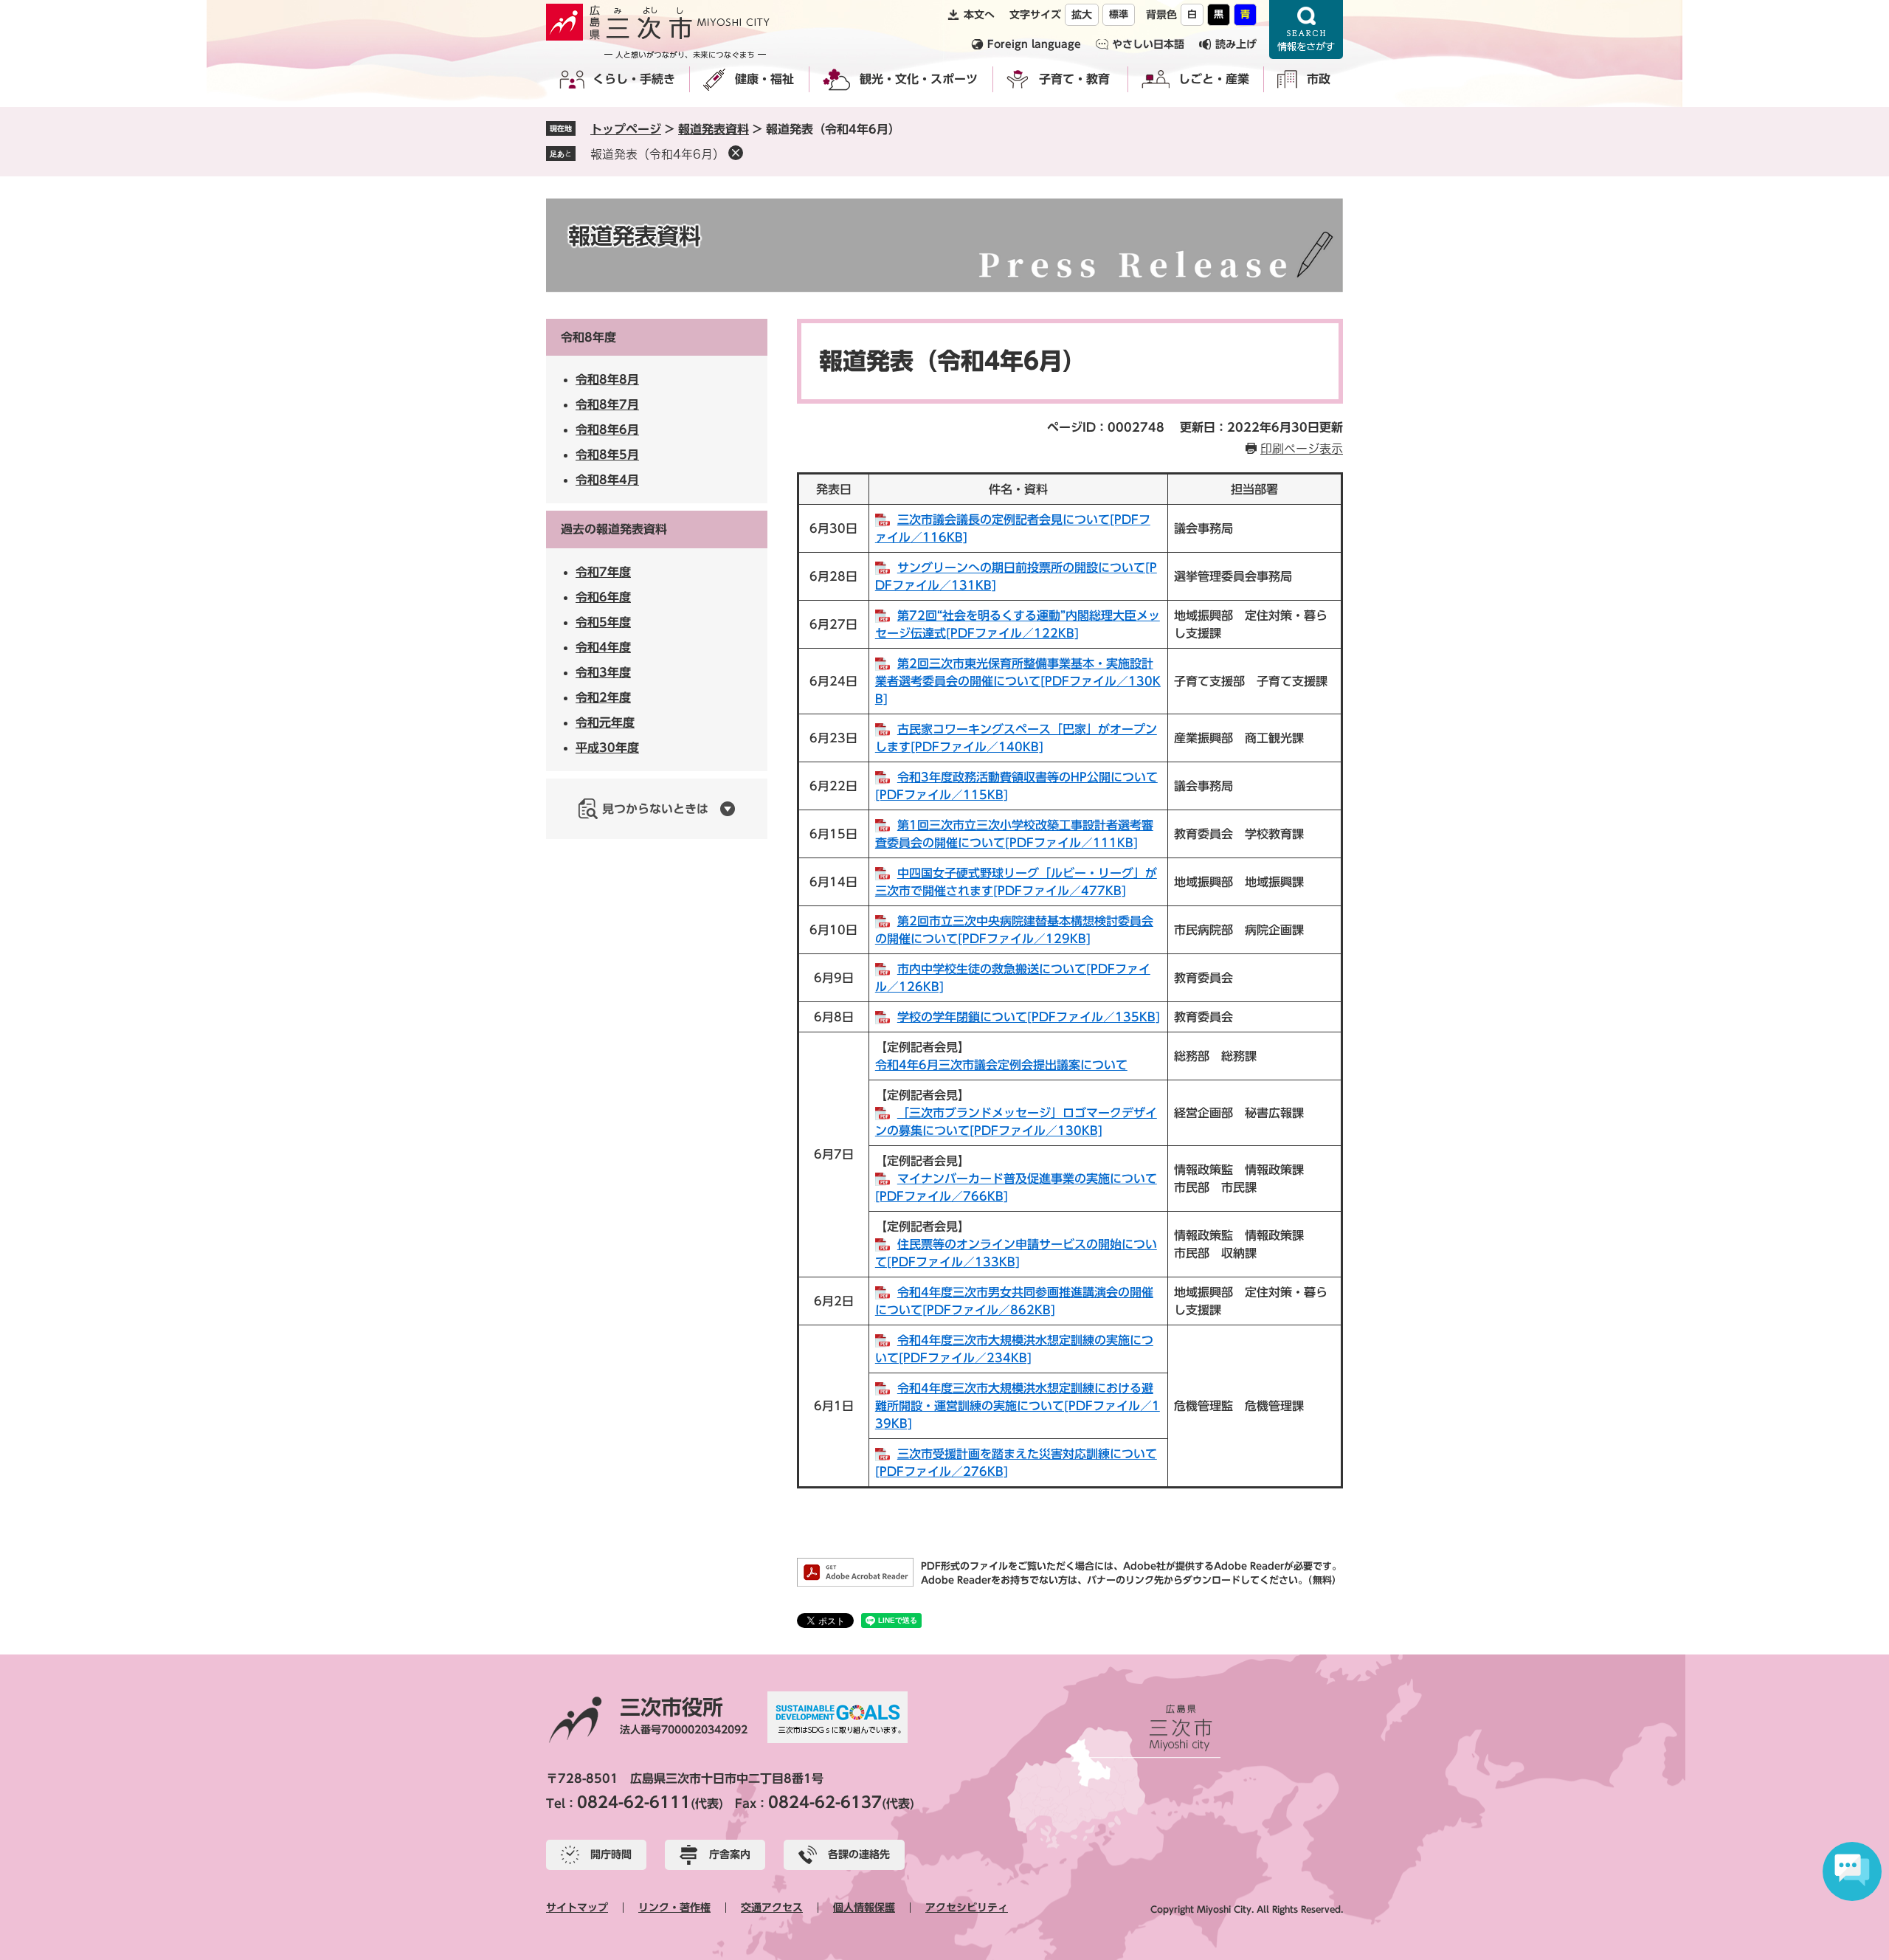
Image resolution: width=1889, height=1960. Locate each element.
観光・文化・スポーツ (919, 79)
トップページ (626, 129)
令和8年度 (588, 337)
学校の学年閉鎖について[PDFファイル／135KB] (1029, 1017)
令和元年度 (605, 722)
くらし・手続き (634, 79)
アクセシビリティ (967, 1908)
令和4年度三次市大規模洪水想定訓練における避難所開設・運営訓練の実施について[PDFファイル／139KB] (1018, 1406)
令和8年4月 (607, 480)
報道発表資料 (714, 129)
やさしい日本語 (1148, 44)
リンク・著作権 (674, 1908)
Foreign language (1034, 44)
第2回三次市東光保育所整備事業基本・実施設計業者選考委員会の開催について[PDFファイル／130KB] (1018, 681)
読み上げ (1236, 44)
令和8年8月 (607, 379)
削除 (736, 153)
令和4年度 (603, 647)
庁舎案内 (730, 1854)
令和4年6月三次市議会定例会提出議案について (1001, 1065)
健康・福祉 (764, 79)
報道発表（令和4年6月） (657, 154)
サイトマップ (577, 1908)
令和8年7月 (607, 404)
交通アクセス (772, 1908)
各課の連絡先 (859, 1854)
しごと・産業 (1214, 79)
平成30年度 (607, 748)
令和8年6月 (607, 429)
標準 (1119, 14)
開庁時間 (611, 1854)
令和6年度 (603, 597)
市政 (1319, 79)
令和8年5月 (607, 455)
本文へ (979, 15)
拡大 (1082, 15)
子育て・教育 (1074, 79)
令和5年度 (603, 622)
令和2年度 (603, 697)
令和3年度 (603, 672)
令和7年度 (603, 572)
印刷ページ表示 (1302, 449)
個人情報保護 (864, 1908)
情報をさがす (1306, 30)
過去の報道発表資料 (614, 529)
